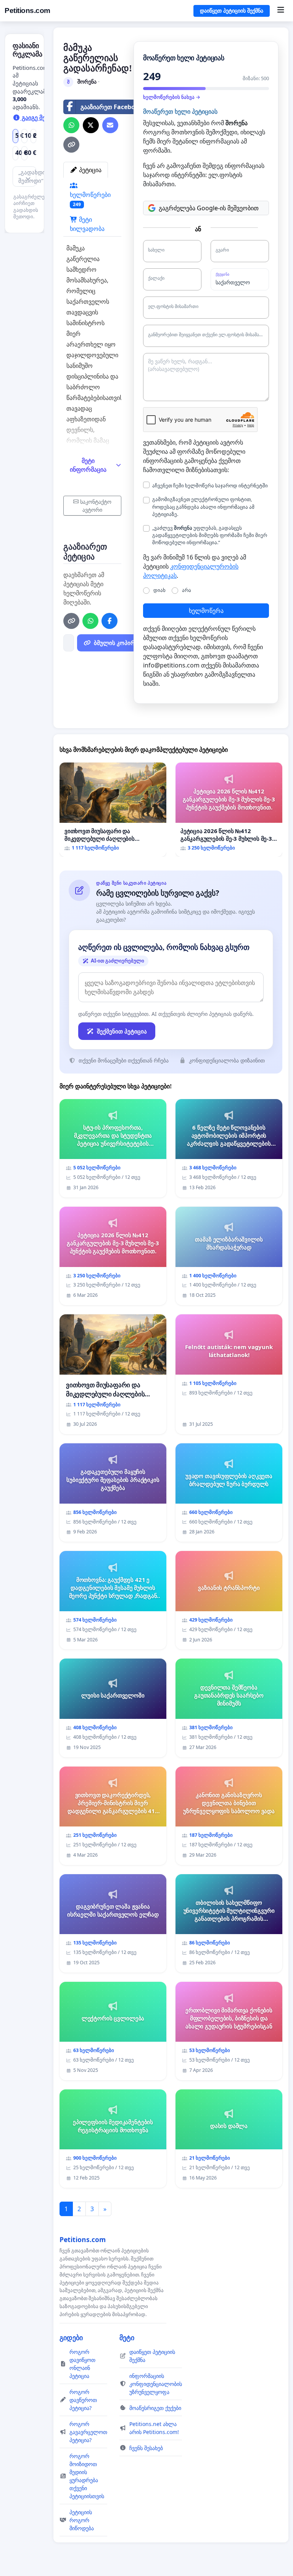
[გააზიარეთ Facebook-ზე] (109, 621)
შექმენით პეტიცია (122, 1031)
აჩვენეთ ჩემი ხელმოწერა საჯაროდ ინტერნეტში (210, 485)
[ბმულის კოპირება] (71, 145)
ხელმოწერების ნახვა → (172, 97)
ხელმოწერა (206, 611)
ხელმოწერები (90, 199)
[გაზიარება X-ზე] (91, 125)
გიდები (71, 2337)
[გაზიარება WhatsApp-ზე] (71, 125)
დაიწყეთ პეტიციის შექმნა (232, 11)
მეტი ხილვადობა (87, 224)
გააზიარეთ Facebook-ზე (116, 107)
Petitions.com (27, 10)
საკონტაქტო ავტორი (96, 506)
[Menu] (281, 11)
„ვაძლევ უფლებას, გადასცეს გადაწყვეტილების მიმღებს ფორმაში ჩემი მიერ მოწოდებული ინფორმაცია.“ (210, 535)
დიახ (159, 590)
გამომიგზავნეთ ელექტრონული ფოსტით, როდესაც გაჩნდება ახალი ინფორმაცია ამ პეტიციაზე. (203, 506)
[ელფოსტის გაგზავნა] (110, 125)
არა (187, 590)
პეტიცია (89, 170)
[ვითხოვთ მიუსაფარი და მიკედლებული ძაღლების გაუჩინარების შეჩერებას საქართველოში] (113, 810)
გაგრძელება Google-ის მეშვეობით (209, 208)
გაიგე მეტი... (39, 118)
